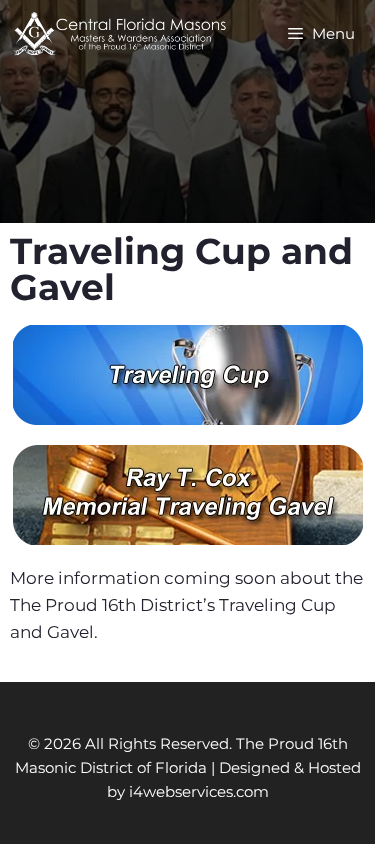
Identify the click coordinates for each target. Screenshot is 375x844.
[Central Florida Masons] (119, 34)
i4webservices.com (199, 791)
